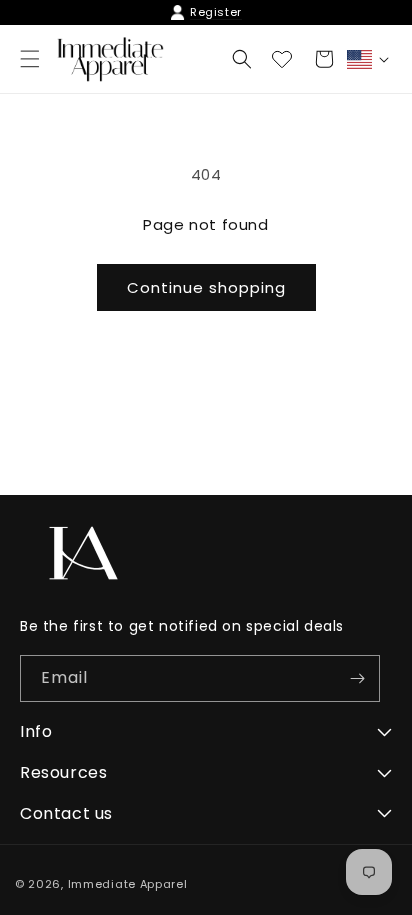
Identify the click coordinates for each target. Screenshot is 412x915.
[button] (242, 59)
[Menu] (30, 59)
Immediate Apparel (128, 884)
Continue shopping (206, 287)
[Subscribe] (357, 678)
